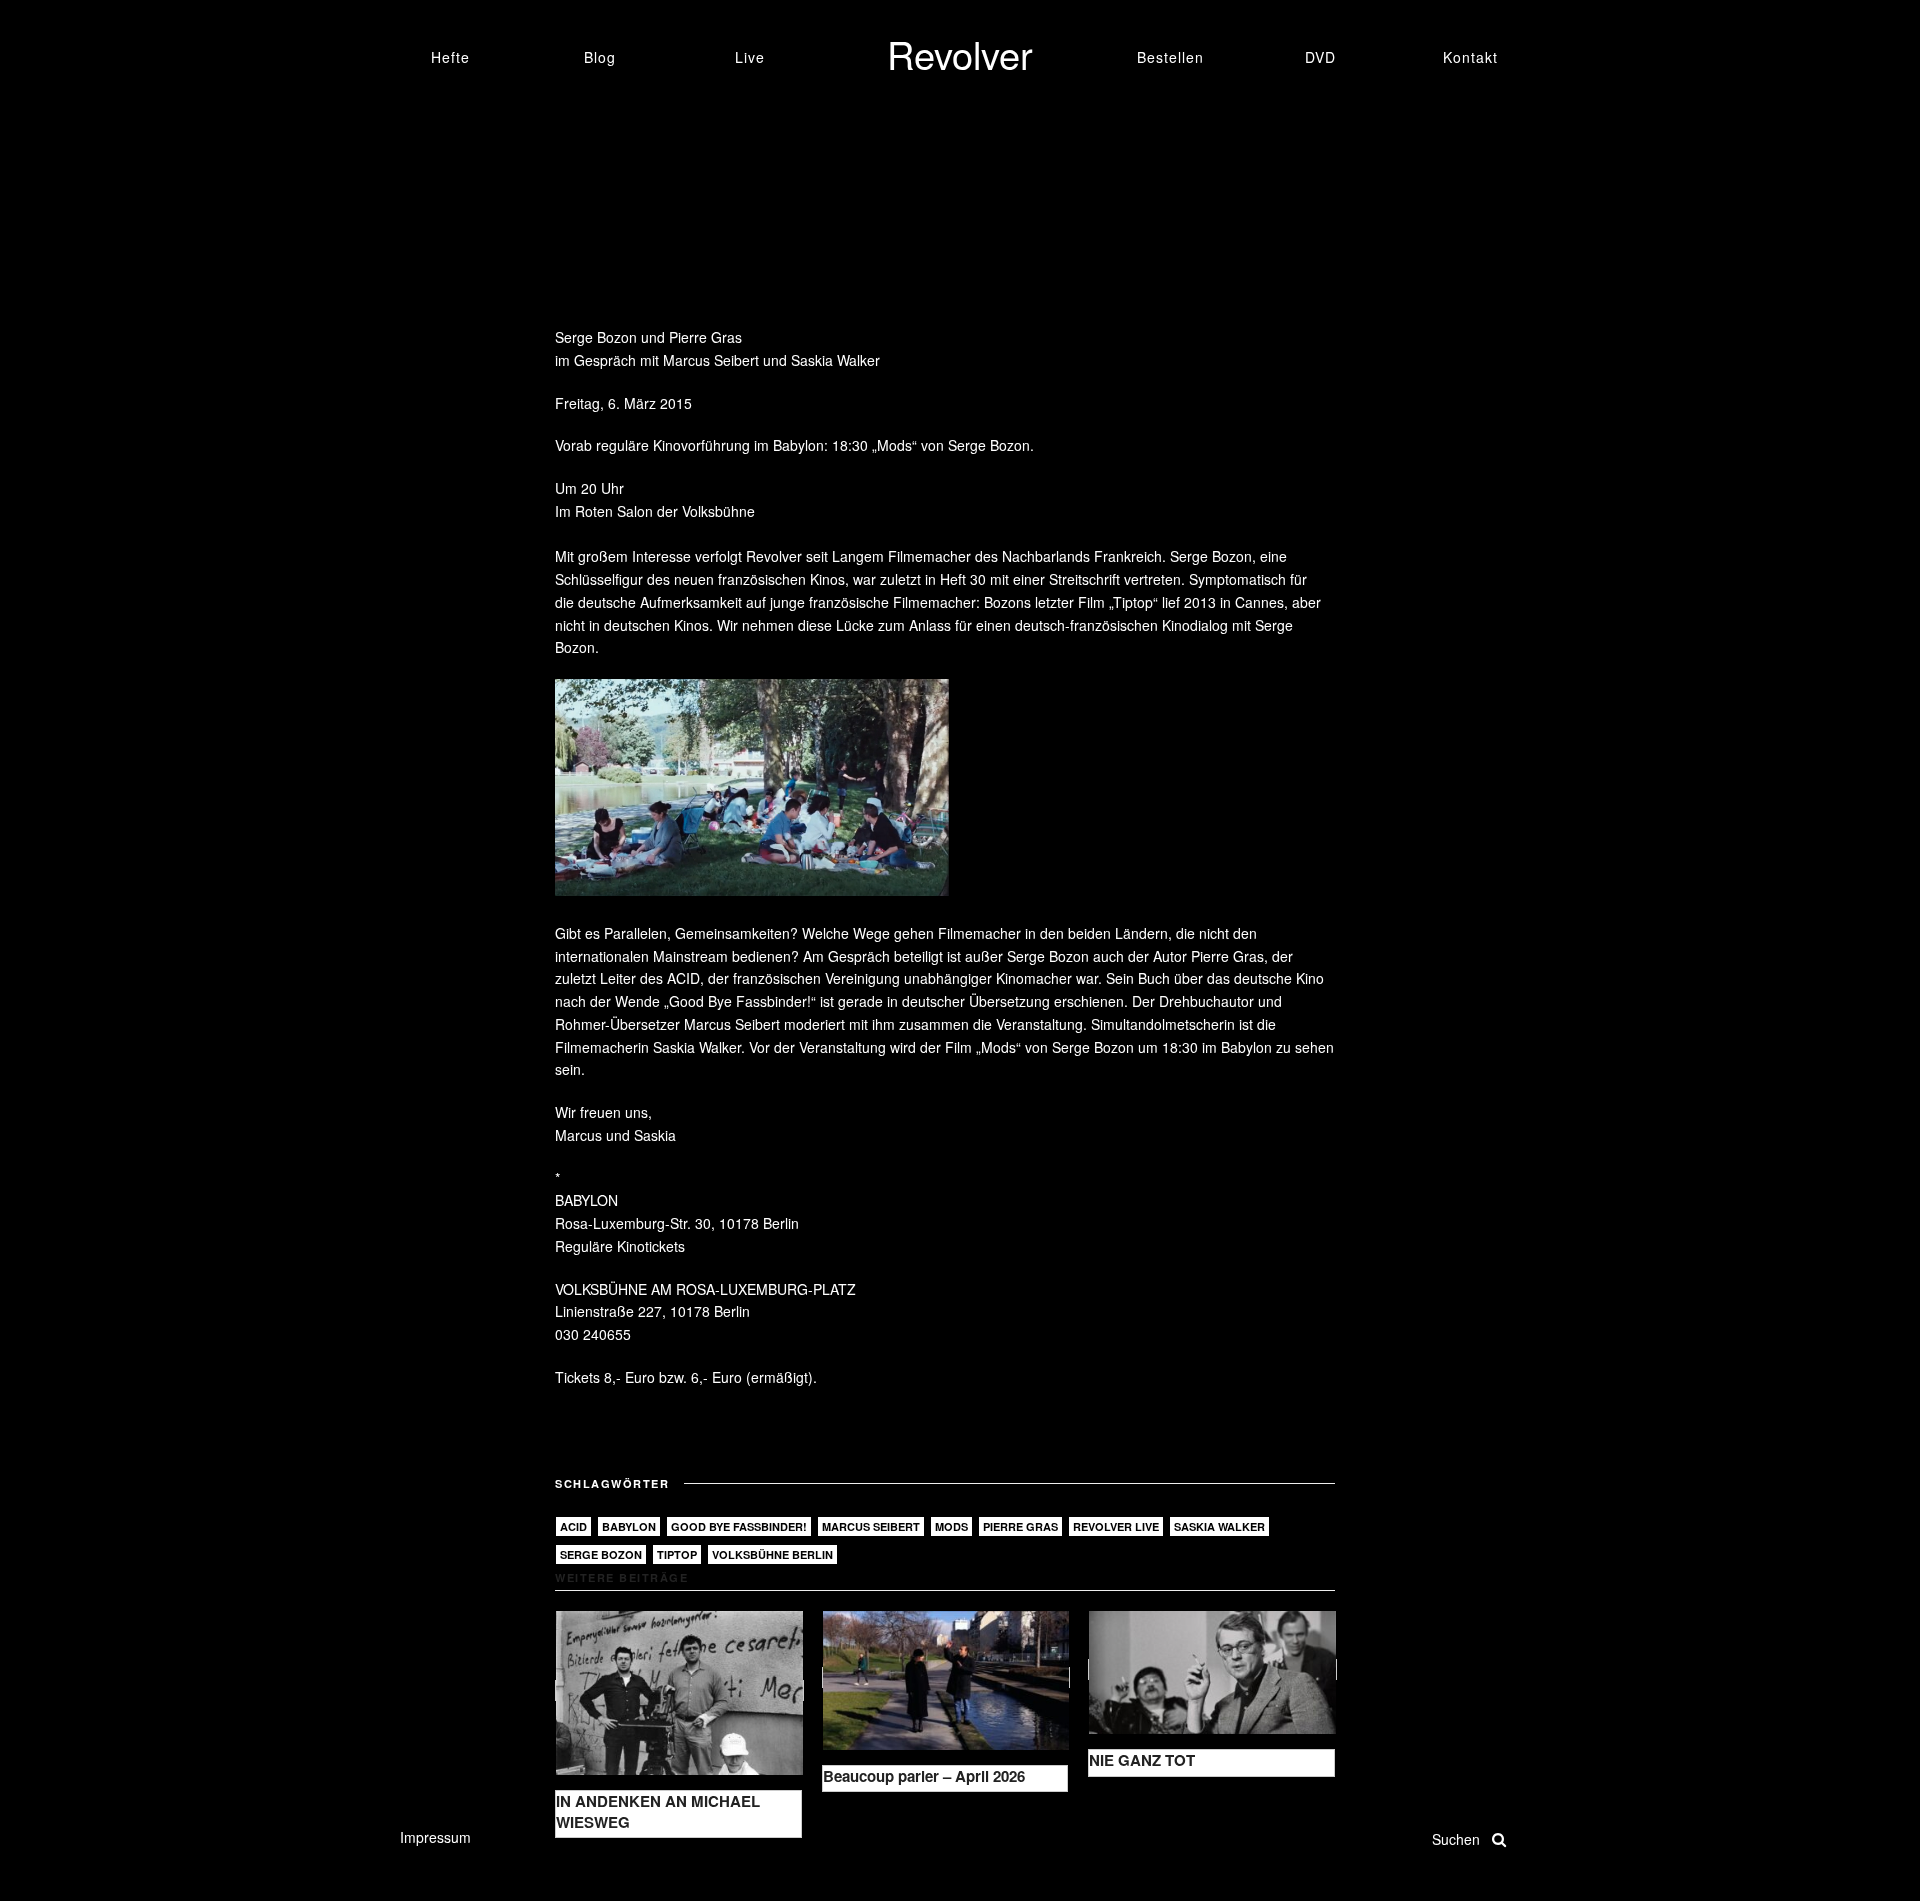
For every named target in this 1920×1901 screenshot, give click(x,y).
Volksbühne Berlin (772, 1554)
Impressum (435, 1837)
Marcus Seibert (871, 1526)
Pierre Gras (1020, 1526)
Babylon (629, 1526)
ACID (573, 1526)
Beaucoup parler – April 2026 (924, 1776)
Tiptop (677, 1554)
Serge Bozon (601, 1554)
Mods (951, 1526)
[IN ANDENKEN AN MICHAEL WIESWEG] (679, 1690)
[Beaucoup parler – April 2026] (946, 1677)
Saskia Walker (1219, 1526)
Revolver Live (1116, 1526)
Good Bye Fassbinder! (739, 1526)
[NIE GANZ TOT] (1212, 1669)
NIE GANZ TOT (1142, 1760)
